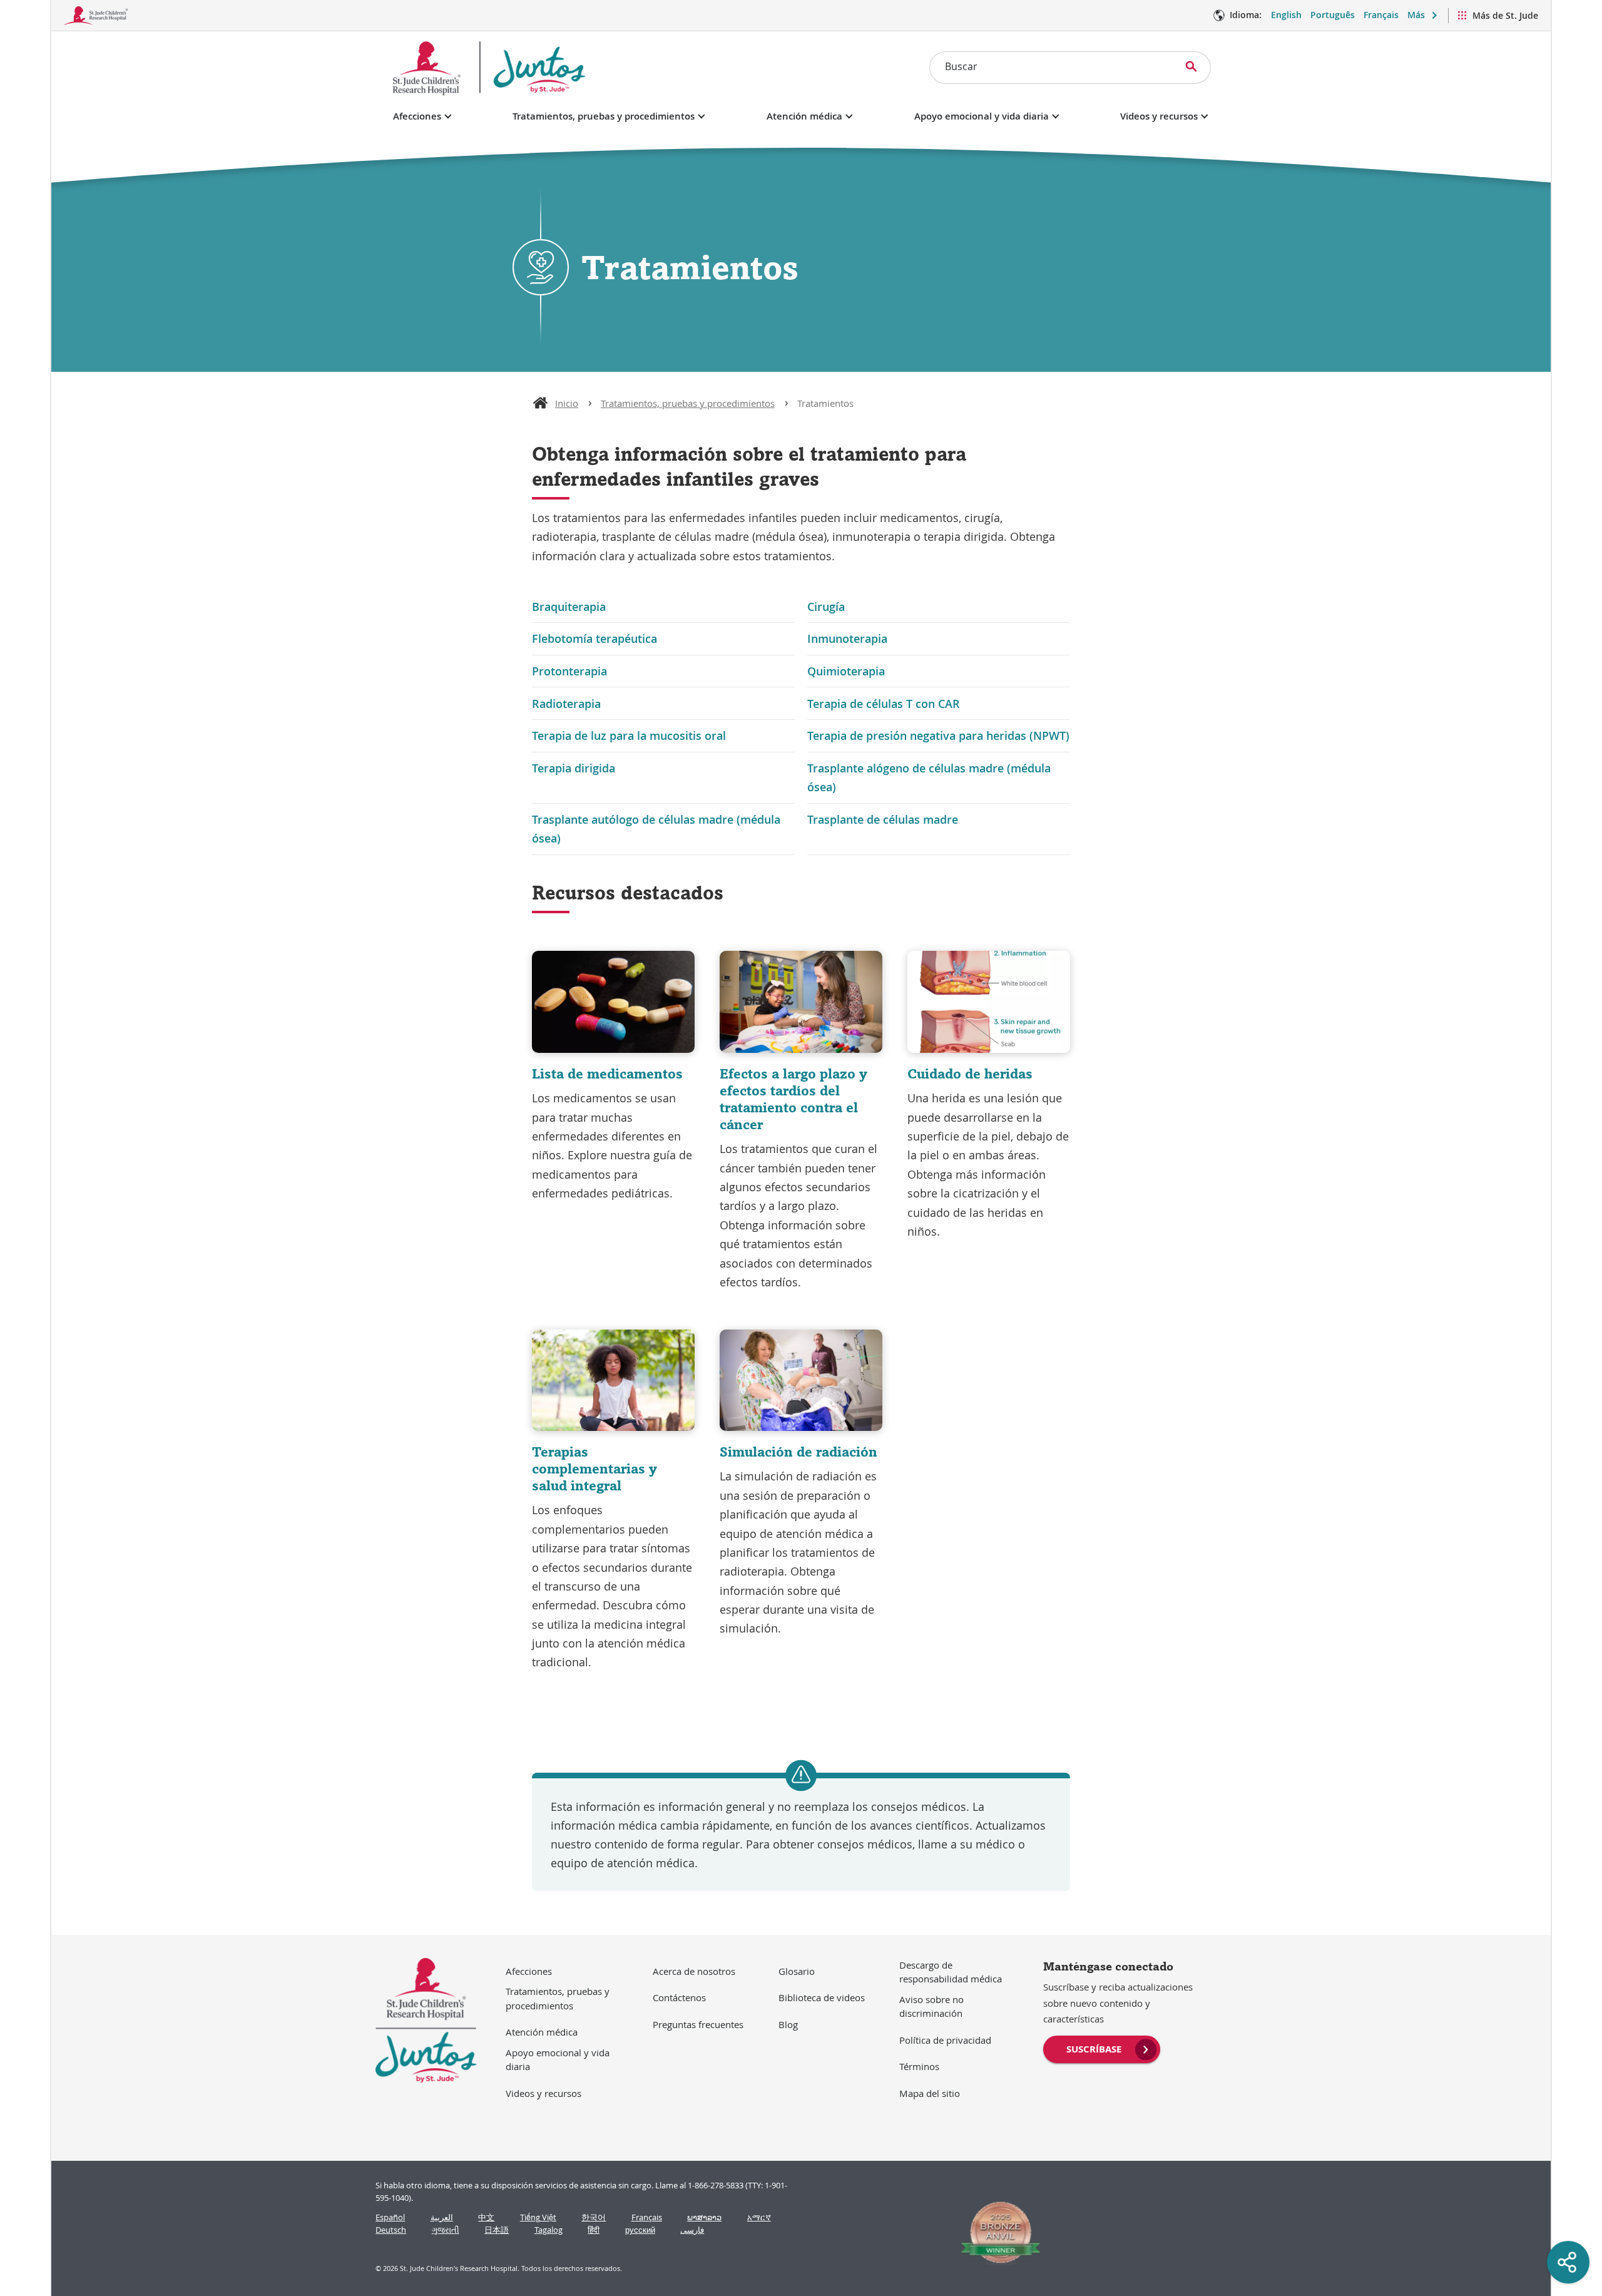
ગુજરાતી (446, 2230)
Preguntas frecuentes (698, 2024)
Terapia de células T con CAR (884, 704)
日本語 (497, 2230)
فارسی (692, 2230)
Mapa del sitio (930, 2093)
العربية (442, 2217)
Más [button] (1416, 15)
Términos (919, 2066)
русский (640, 2230)
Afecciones (417, 116)
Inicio (567, 403)
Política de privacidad (945, 2040)
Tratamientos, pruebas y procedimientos (604, 116)
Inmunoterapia (847, 638)
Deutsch (391, 2230)
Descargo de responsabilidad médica (951, 1972)
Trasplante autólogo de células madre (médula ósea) (656, 829)
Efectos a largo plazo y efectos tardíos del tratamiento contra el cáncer (793, 1099)
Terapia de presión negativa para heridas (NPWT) (938, 735)
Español (390, 2217)
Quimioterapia (846, 671)
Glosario (797, 1971)
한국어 (594, 2217)
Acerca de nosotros (694, 1971)
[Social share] (1568, 2262)
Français (1381, 15)
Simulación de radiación (798, 1452)
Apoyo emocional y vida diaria (982, 116)
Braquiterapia (569, 607)
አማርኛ (759, 2217)
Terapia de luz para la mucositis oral (629, 735)
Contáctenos (679, 1997)
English (1286, 15)
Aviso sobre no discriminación (931, 2006)
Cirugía (826, 607)
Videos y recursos (1159, 116)
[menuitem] (1102, 2048)
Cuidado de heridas (970, 1074)
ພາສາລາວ (704, 2217)
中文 (486, 2217)
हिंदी (594, 2230)
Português (1333, 15)
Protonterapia (569, 671)
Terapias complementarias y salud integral (594, 1468)
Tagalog (548, 2230)
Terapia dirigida (574, 768)
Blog (788, 2024)
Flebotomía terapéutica (594, 638)
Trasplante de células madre (883, 819)
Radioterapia (566, 704)
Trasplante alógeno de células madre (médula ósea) (929, 777)
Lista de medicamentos (607, 1074)
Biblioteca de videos (822, 1997)
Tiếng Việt (538, 2217)
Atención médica (804, 116)
